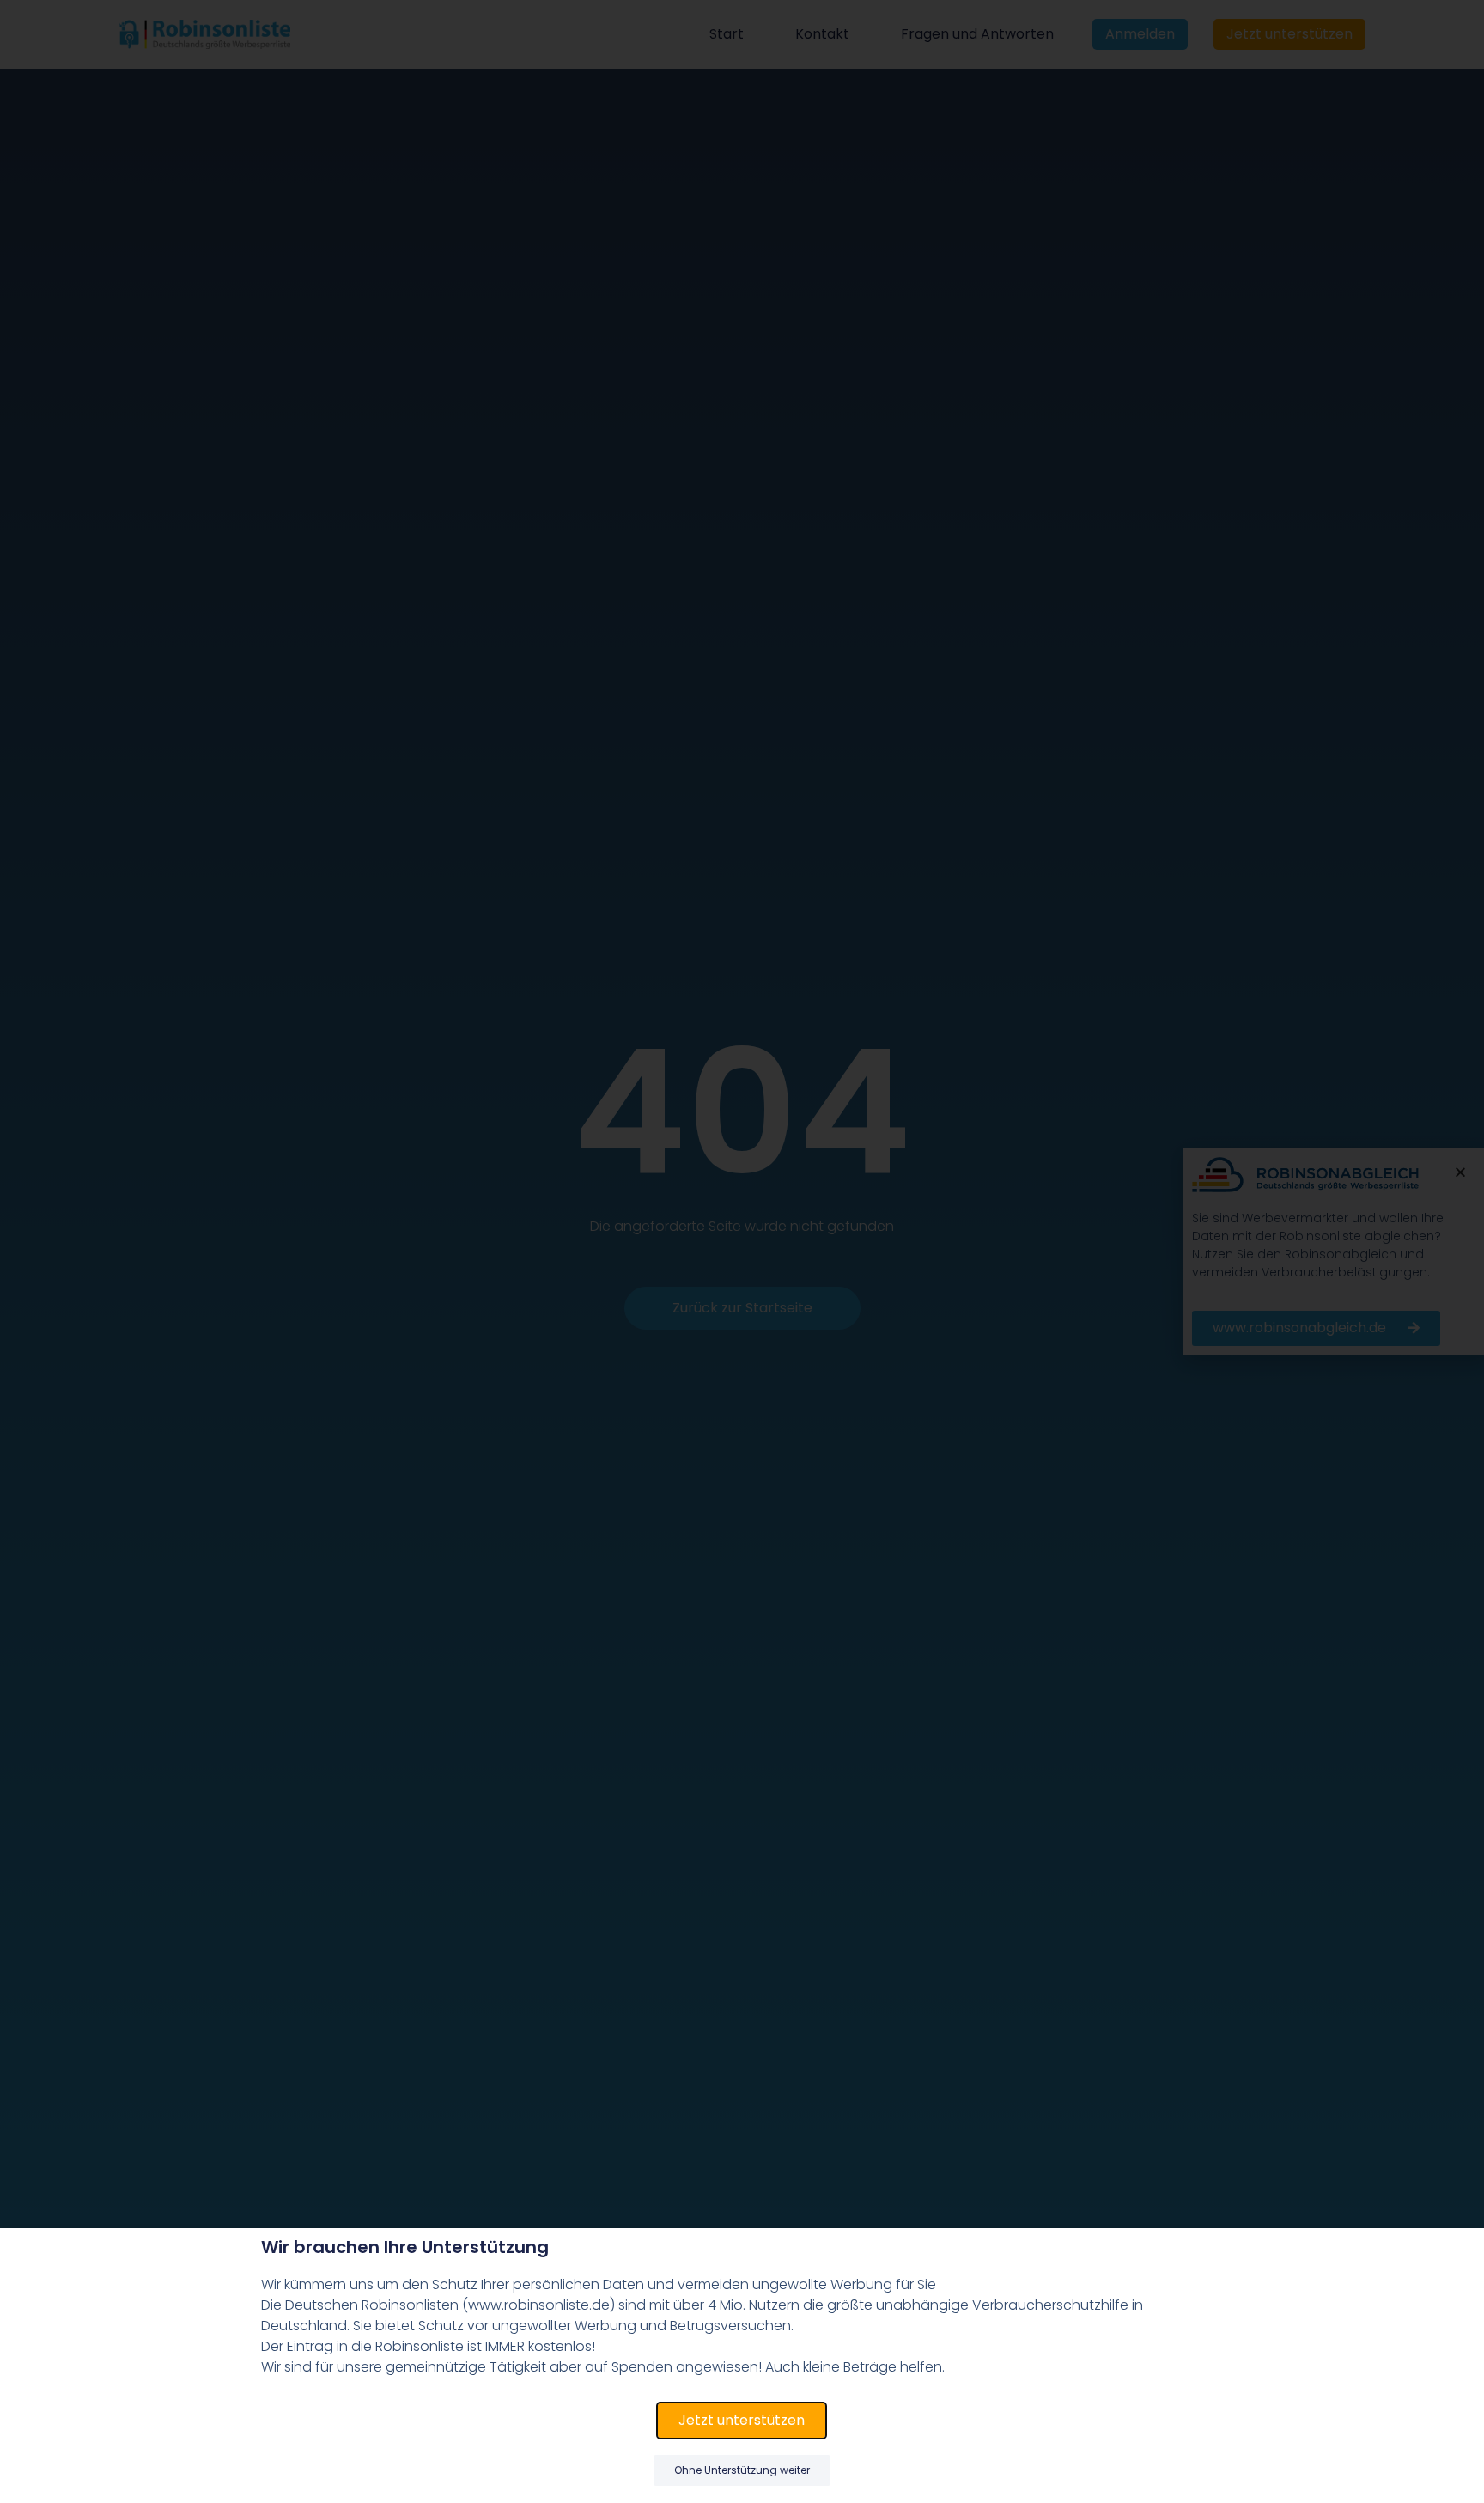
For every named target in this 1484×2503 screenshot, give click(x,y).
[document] (742, 1251)
